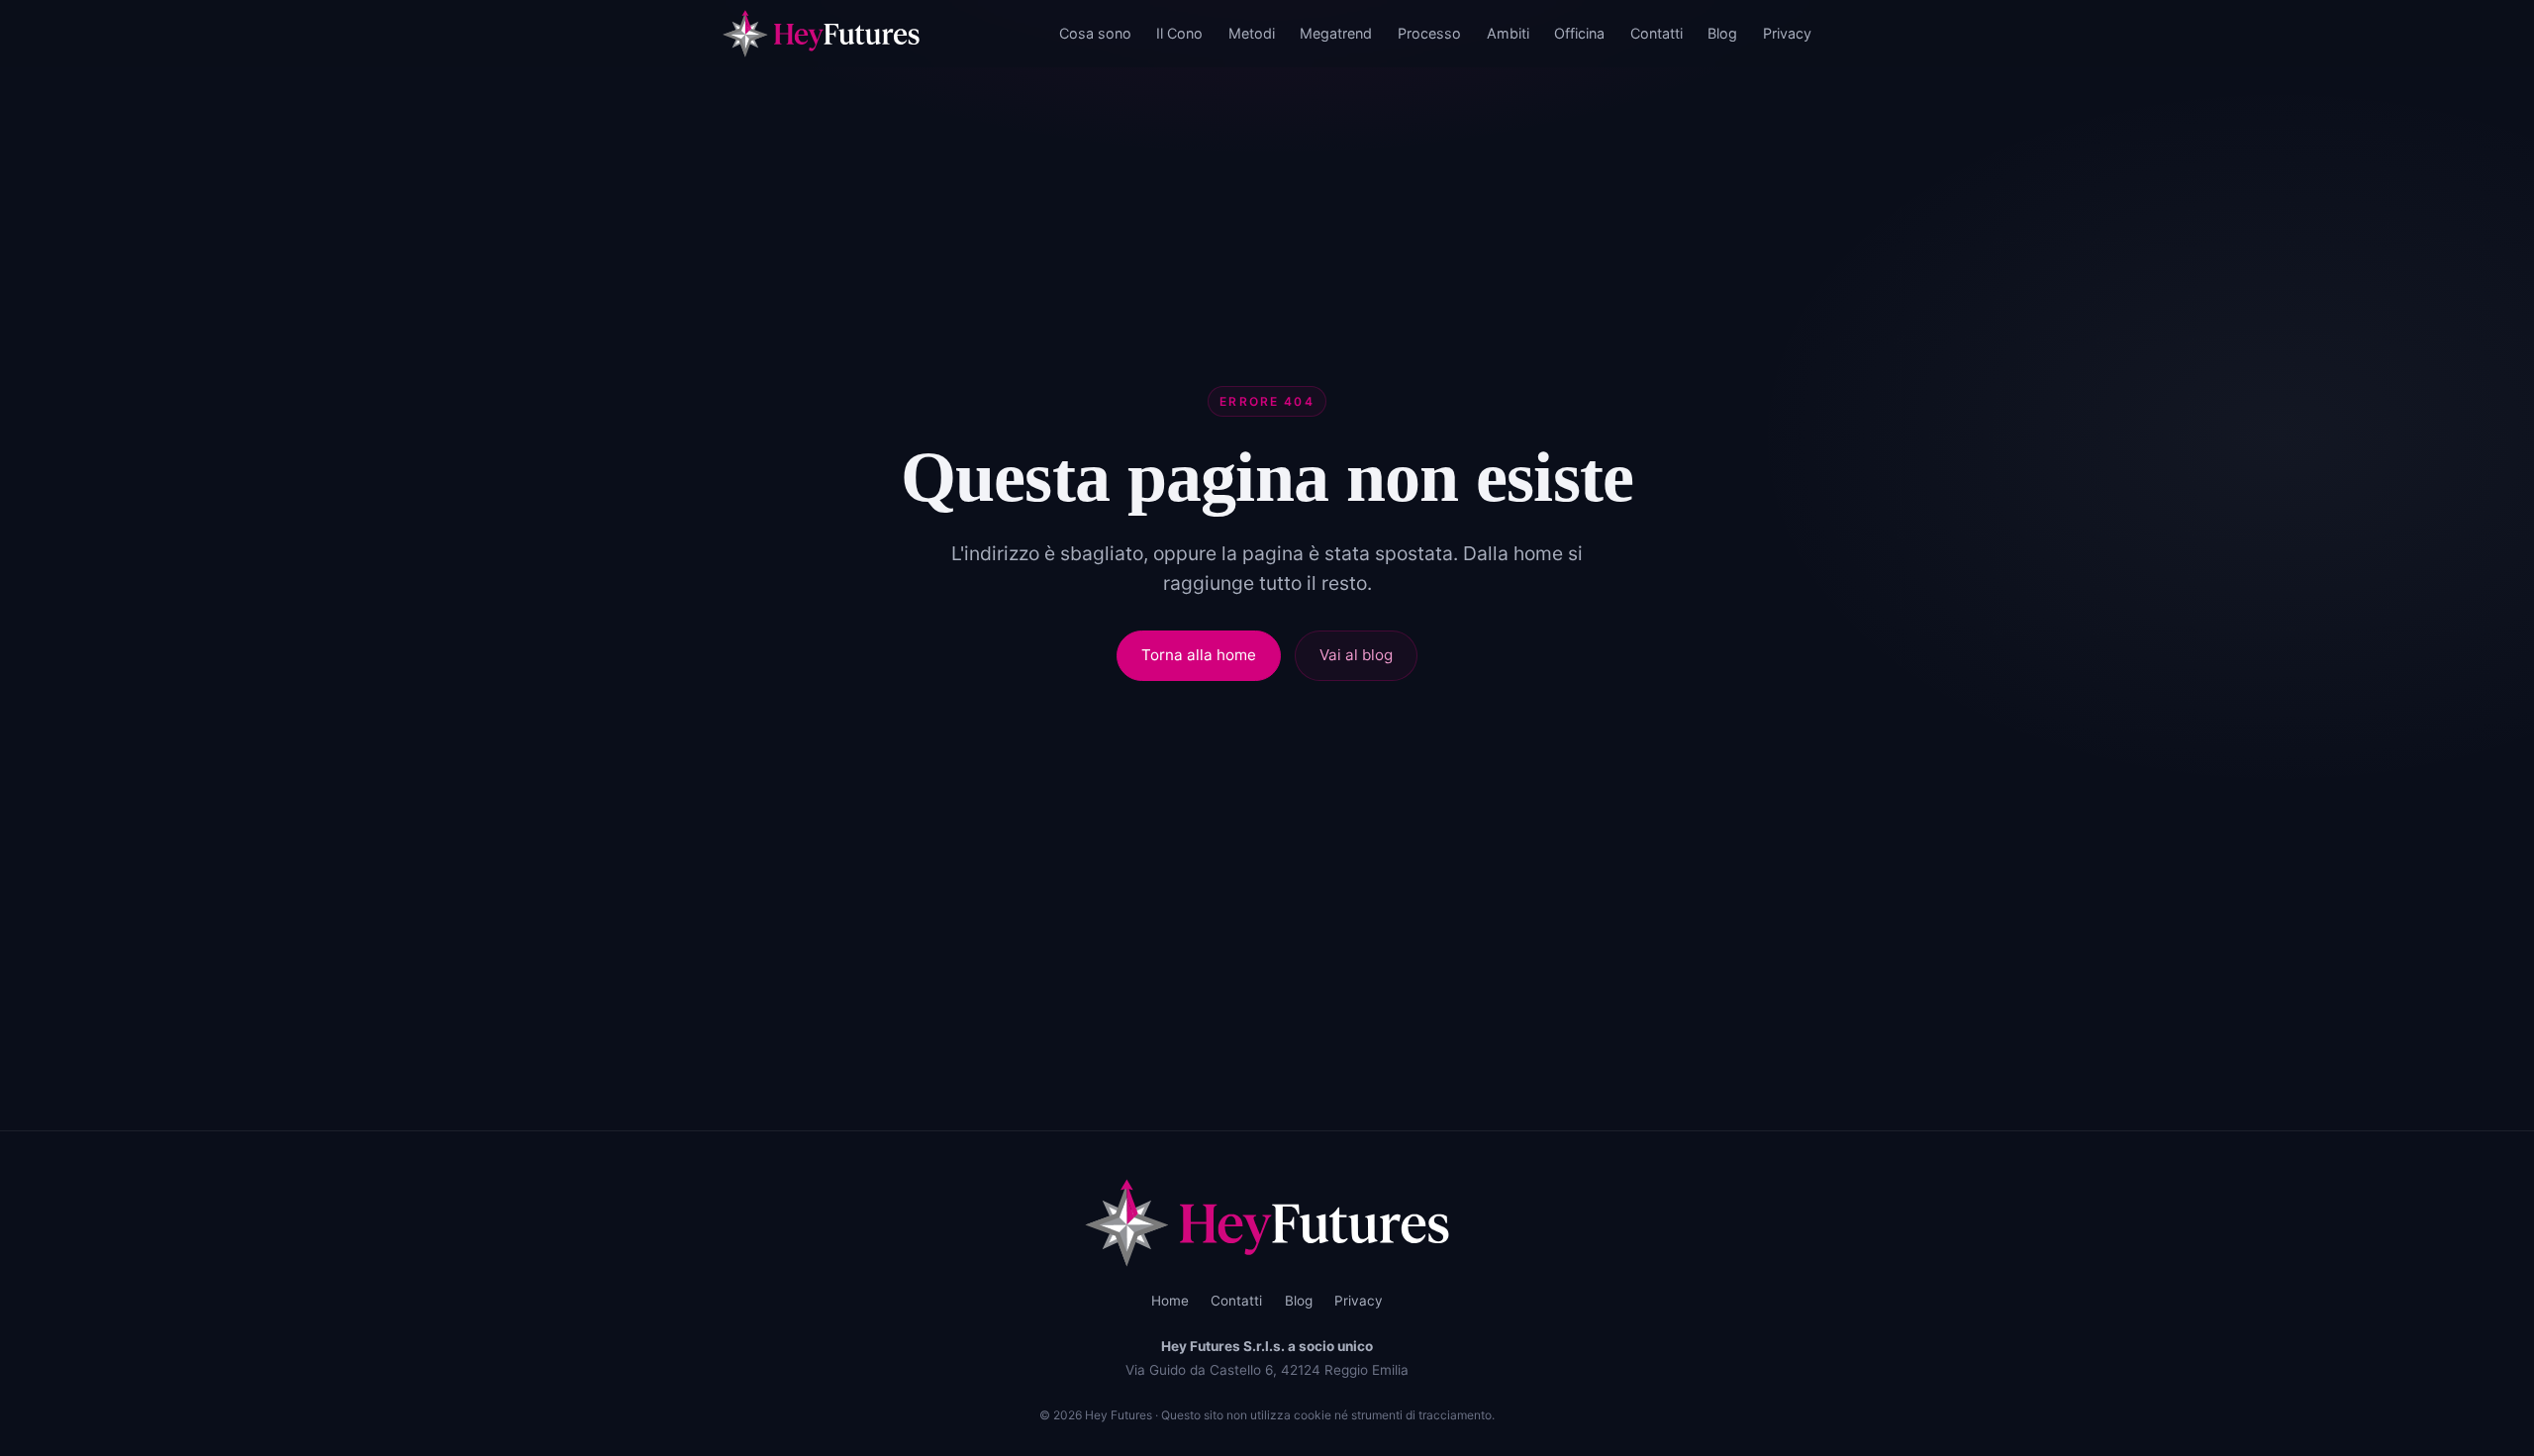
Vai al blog (1356, 655)
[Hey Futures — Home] (821, 34)
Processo (1429, 33)
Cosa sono (1095, 33)
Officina (1579, 33)
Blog (1722, 33)
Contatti (1657, 33)
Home (1170, 1301)
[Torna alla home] (1267, 1223)
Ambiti (1508, 33)
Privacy (1787, 33)
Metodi (1252, 33)
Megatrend (1336, 33)
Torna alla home (1199, 655)
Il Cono (1179, 33)
